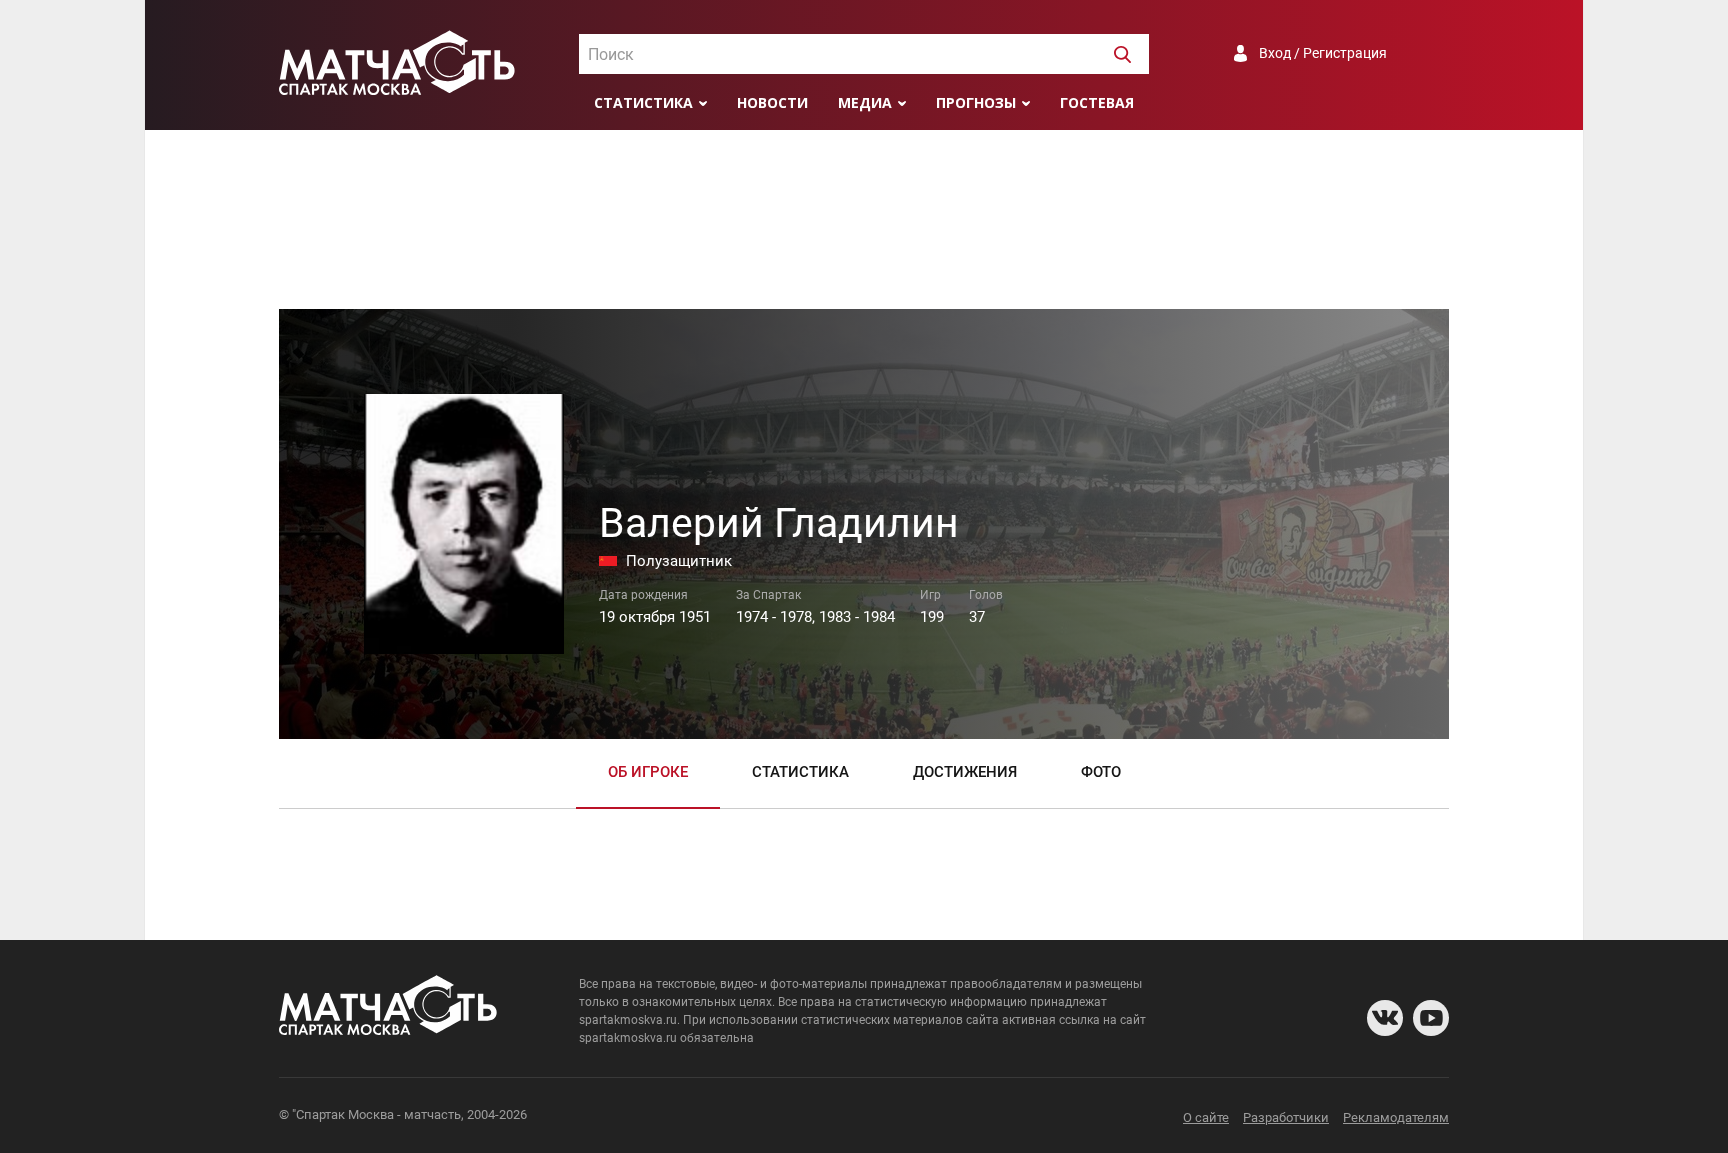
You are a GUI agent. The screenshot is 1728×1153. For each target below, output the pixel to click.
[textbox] (864, 55)
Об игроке (648, 772)
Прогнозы (976, 102)
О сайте (1206, 1117)
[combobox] (864, 54)
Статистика (643, 102)
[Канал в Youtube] (1431, 1018)
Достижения (965, 772)
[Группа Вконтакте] (1385, 1018)
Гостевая (1097, 102)
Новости (772, 102)
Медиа (865, 102)
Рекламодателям (1396, 1117)
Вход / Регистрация (1323, 53)
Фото (1101, 772)
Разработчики (1286, 1117)
